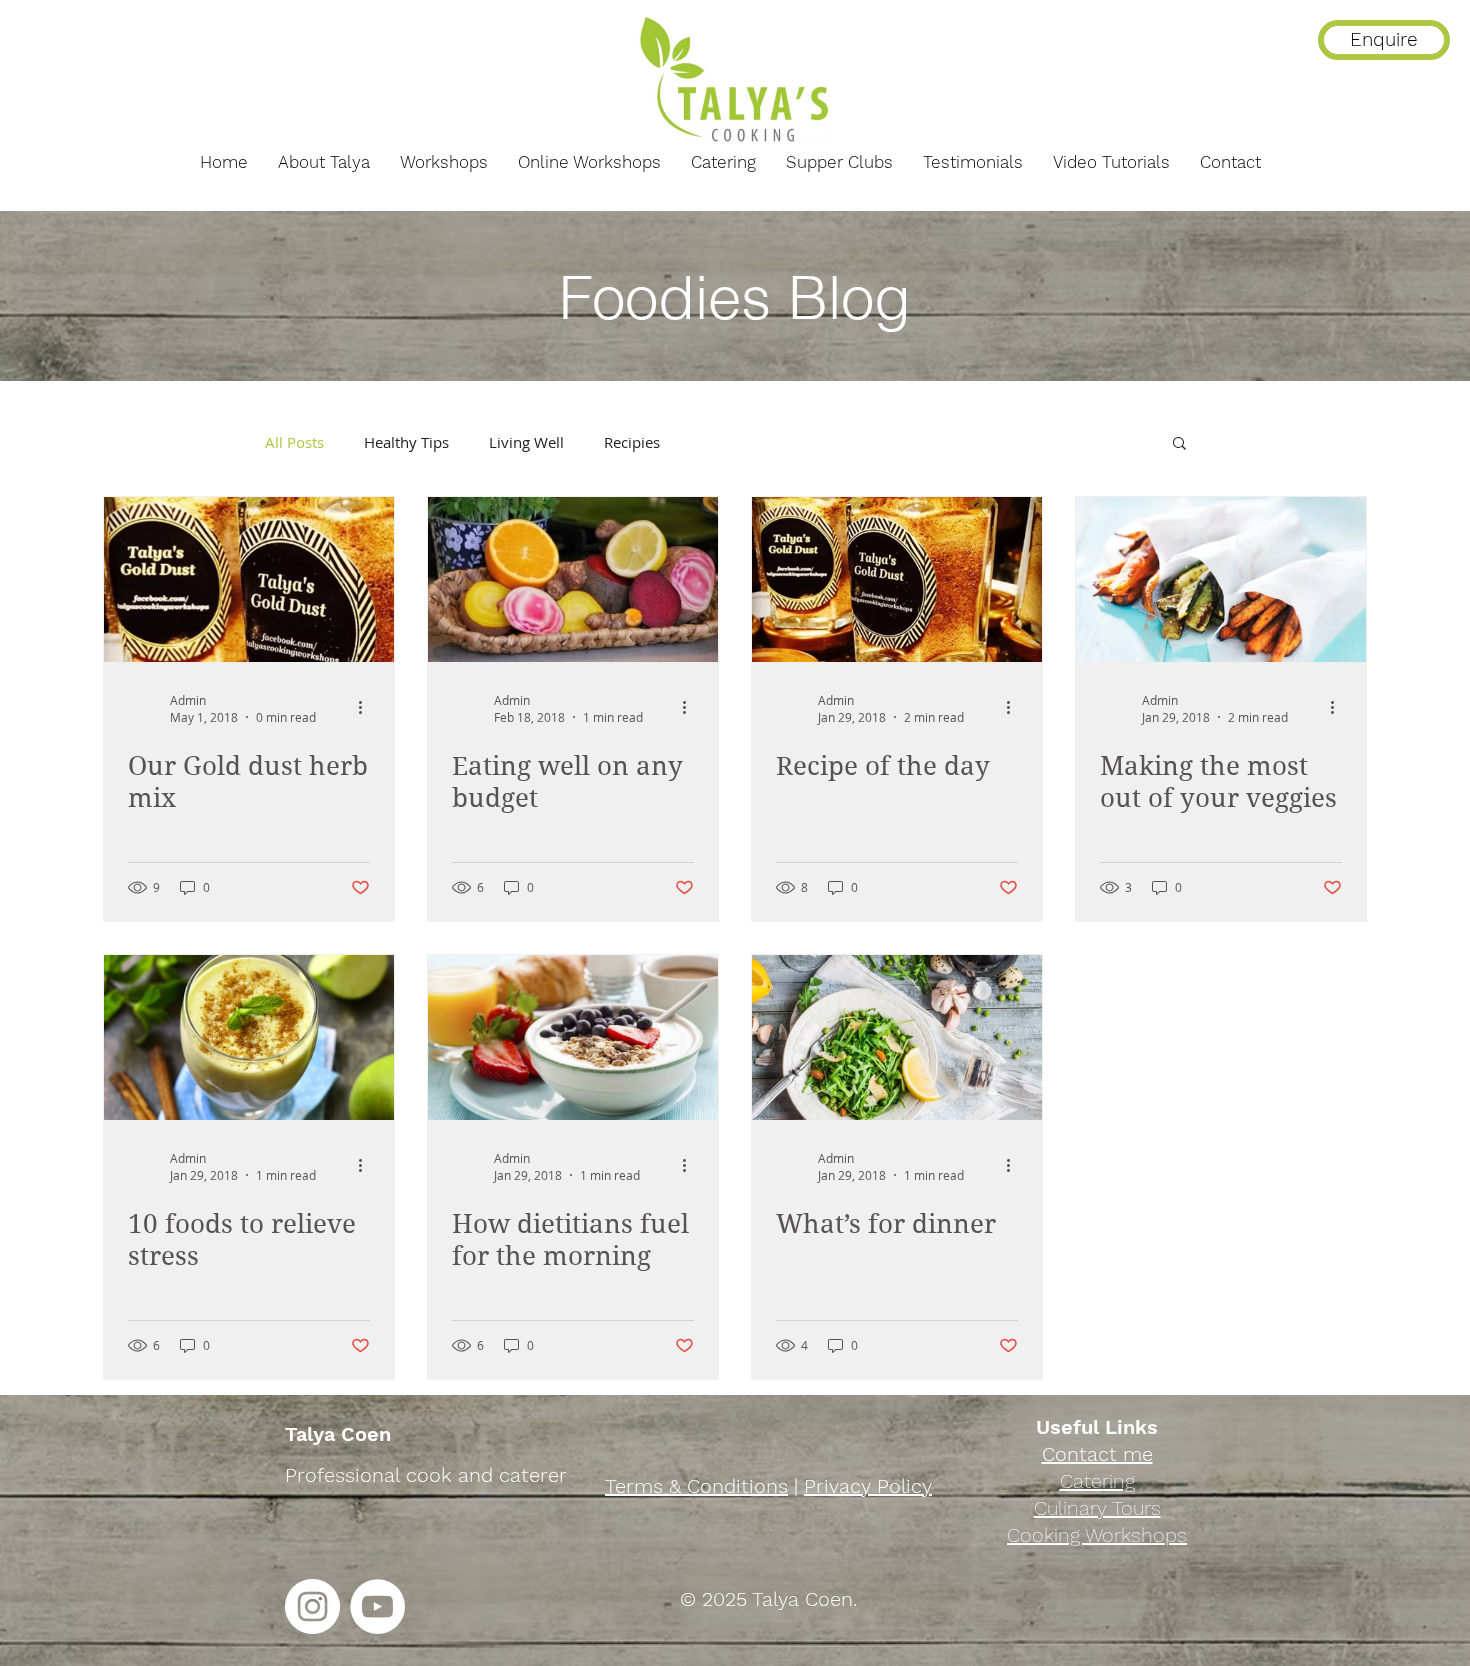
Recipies (632, 442)
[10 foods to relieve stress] (249, 1037)
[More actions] (367, 708)
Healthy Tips (406, 442)
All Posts (294, 442)
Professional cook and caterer (426, 1475)
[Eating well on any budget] (573, 579)
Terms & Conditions (696, 1486)
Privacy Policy (868, 1486)
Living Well (526, 442)
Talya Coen (338, 1434)
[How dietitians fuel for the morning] (573, 1037)
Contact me (1097, 1454)
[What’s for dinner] (897, 1037)
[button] (1179, 444)
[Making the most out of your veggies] (1221, 579)
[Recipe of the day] (897, 579)
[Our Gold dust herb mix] (249, 579)
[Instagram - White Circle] (312, 1606)
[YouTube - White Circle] (377, 1606)
